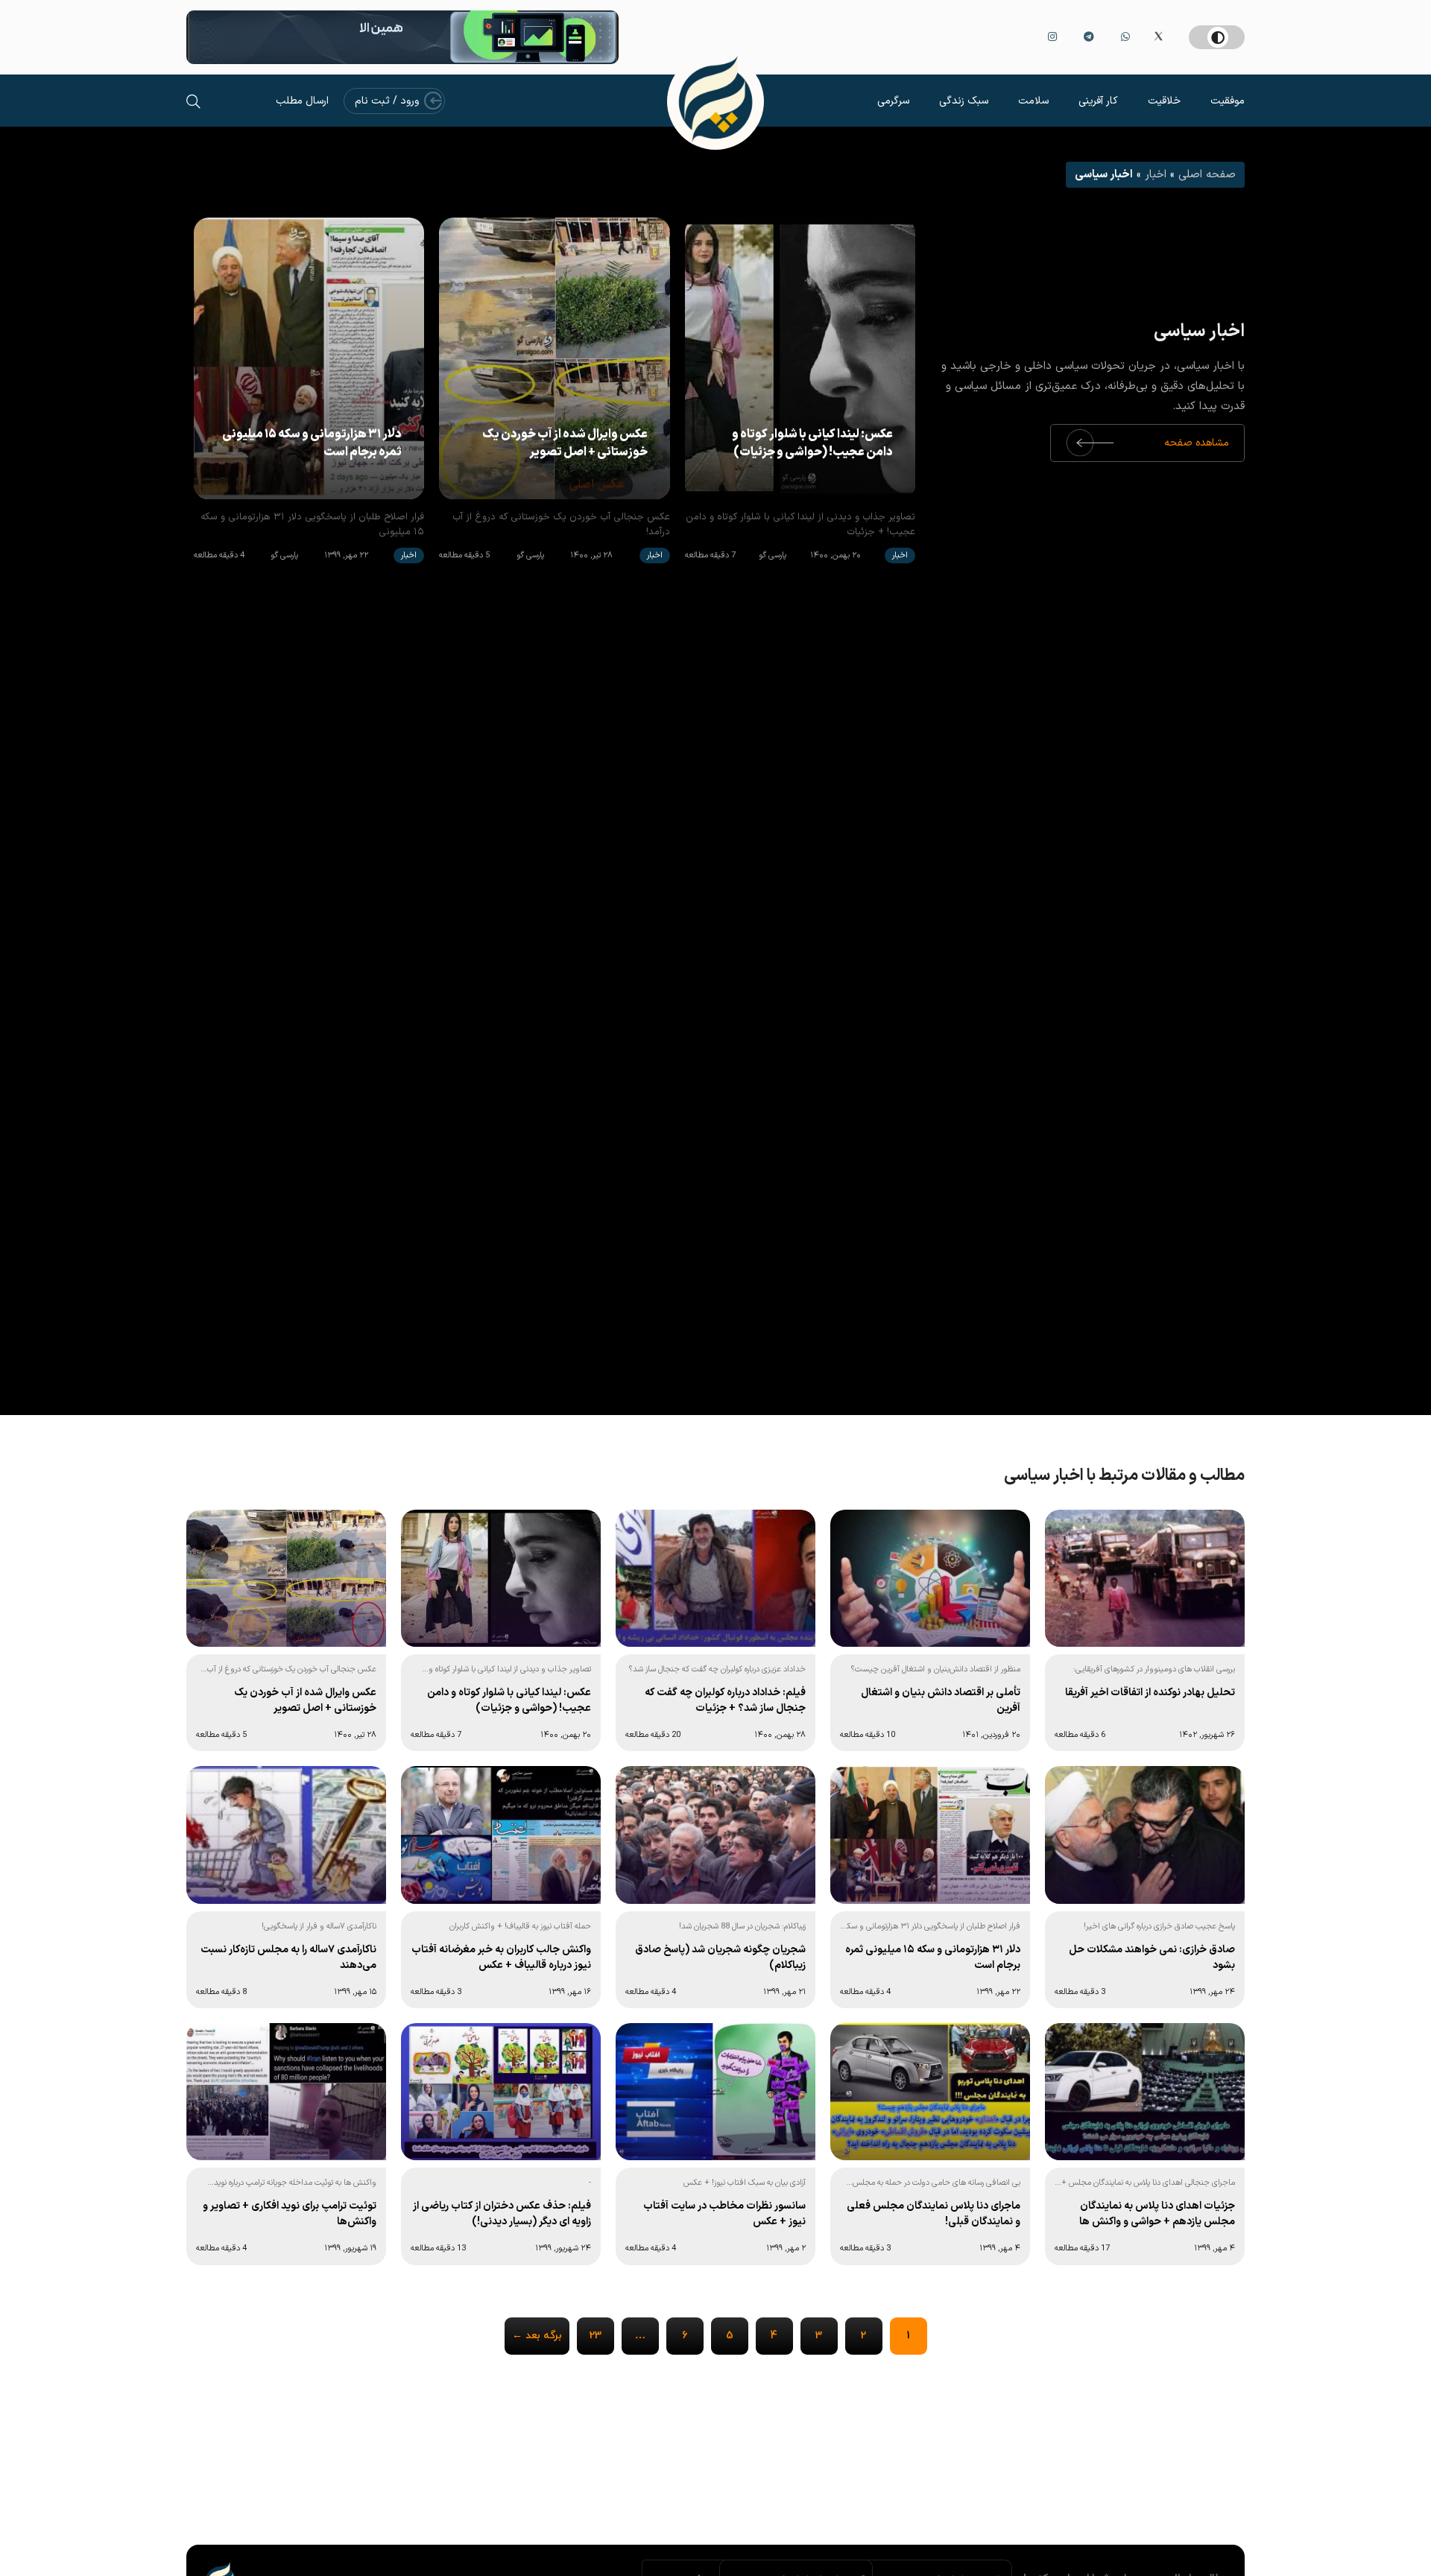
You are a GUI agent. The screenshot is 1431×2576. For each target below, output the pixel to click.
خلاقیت (1164, 101)
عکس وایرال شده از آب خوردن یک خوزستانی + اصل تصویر (565, 443)
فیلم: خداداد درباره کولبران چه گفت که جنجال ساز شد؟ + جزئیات (725, 1700)
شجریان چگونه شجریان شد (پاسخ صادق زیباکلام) (720, 1958)
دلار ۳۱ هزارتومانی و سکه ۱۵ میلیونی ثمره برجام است (312, 443)
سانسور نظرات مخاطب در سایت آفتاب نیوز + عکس (724, 2214)
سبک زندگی (964, 101)
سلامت (1033, 101)
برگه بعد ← (537, 2336)
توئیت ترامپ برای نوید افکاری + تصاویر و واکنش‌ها (290, 2214)
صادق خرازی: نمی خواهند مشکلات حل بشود (1152, 1958)
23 (596, 2336)
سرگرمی (893, 101)
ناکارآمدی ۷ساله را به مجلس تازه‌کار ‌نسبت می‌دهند (288, 1958)
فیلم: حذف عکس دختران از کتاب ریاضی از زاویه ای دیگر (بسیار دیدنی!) (502, 2214)
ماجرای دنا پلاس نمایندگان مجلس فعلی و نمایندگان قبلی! (934, 2214)
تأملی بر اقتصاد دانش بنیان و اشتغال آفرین (941, 1700)
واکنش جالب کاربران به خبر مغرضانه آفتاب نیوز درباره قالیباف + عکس (501, 1958)
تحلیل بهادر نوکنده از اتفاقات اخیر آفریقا (1150, 1693)
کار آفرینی (1098, 101)
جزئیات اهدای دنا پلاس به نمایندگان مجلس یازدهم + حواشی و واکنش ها (1157, 2214)
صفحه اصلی (1207, 175)
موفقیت (1228, 101)
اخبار (1156, 175)
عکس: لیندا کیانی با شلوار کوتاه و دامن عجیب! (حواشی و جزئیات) (812, 443)
